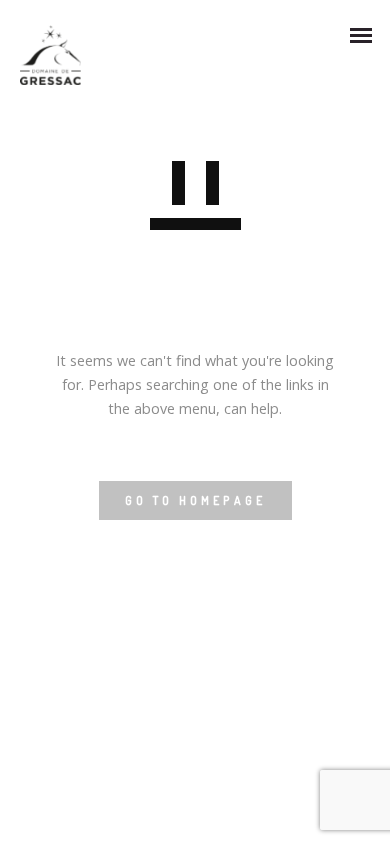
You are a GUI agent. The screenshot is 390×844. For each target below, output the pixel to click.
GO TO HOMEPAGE (195, 500)
